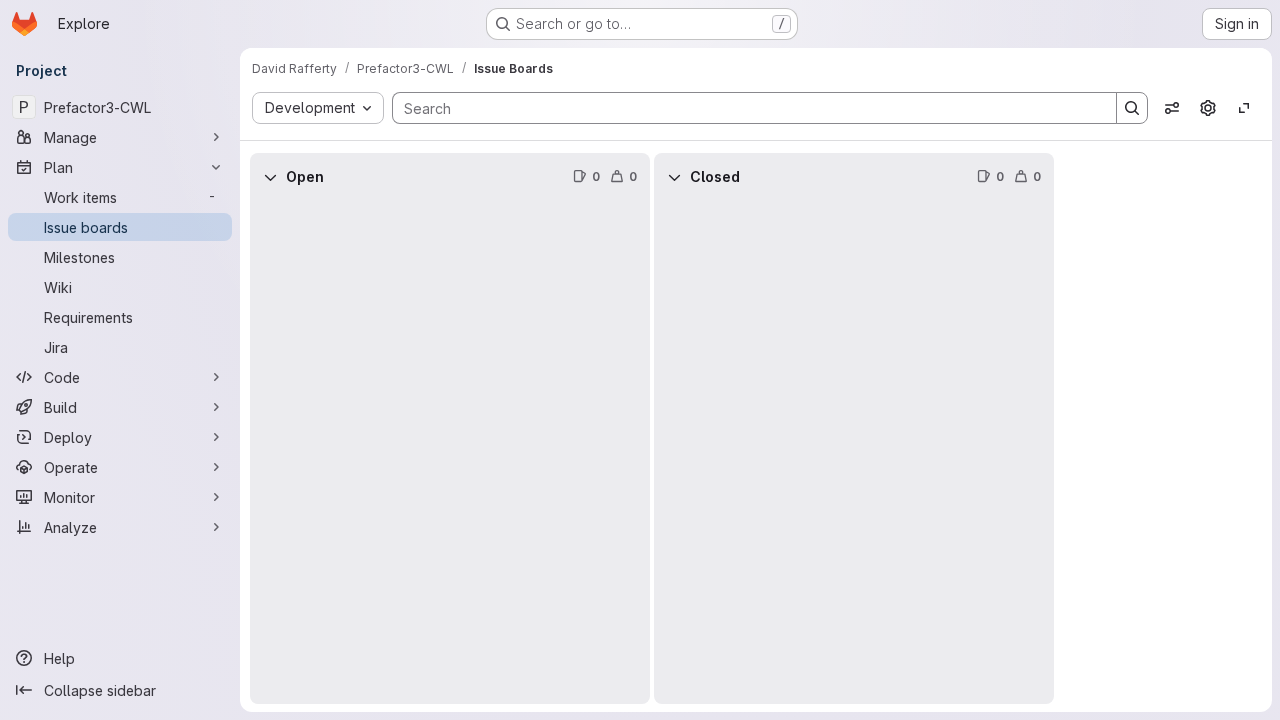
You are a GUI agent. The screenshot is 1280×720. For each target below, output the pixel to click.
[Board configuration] (1208, 108)
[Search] (1132, 108)
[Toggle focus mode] (1244, 108)
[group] (450, 452)
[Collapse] (270, 177)
